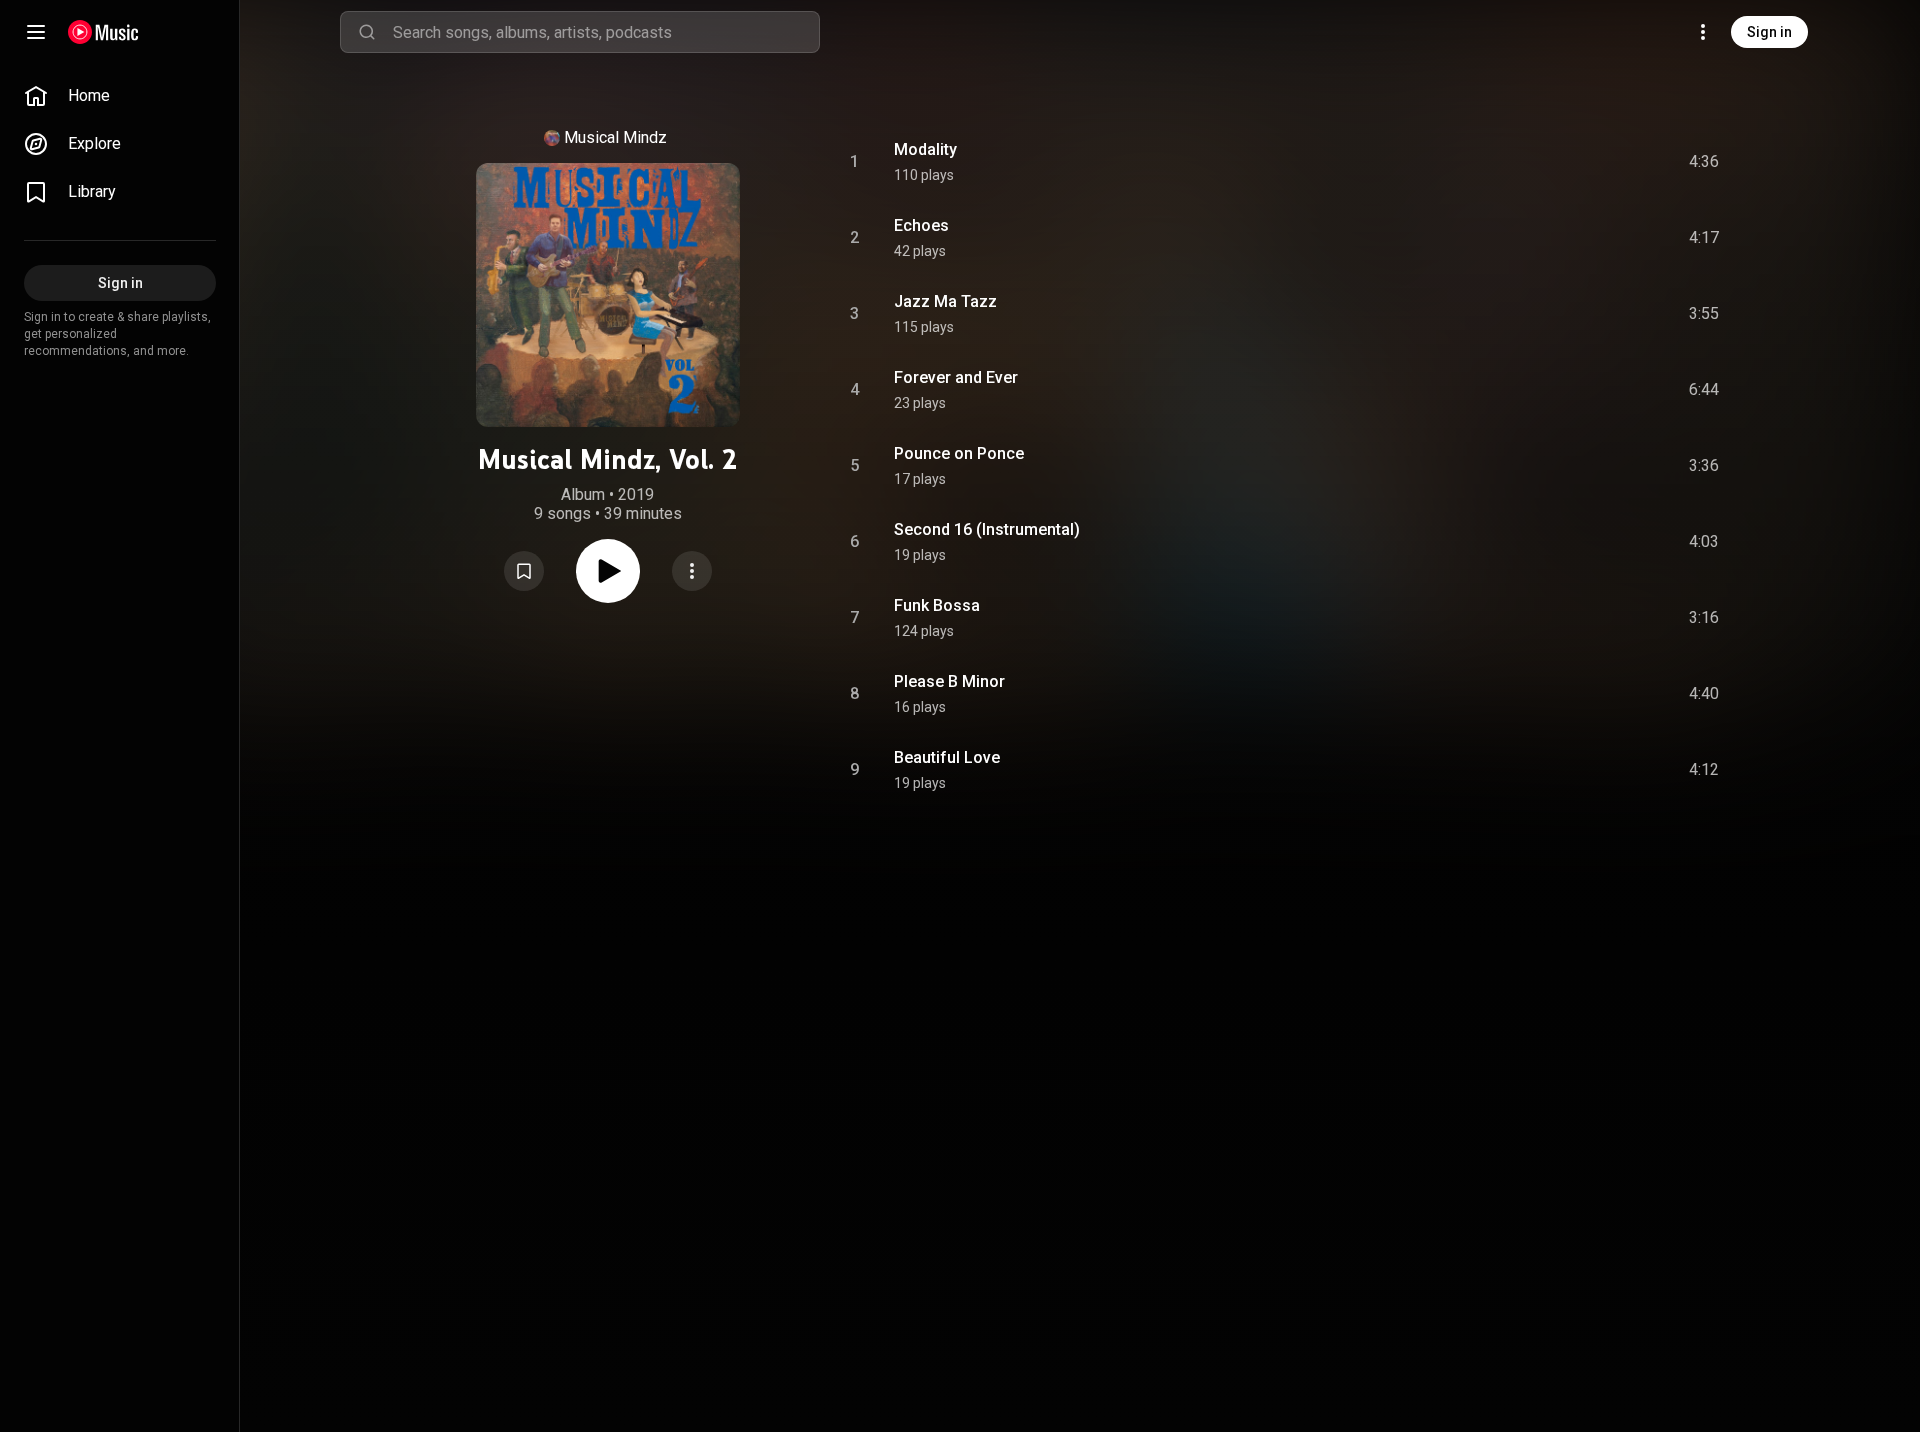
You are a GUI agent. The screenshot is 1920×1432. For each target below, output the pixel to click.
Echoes (921, 225)
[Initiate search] (367, 32)
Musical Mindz (615, 137)
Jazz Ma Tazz (945, 301)
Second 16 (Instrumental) (987, 529)
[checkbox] (1705, 162)
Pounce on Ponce (959, 453)
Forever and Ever (956, 377)
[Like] (1553, 162)
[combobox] (606, 32)
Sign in (1769, 32)
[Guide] (36, 32)
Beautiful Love (947, 757)
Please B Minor (949, 681)
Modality (925, 149)
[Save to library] (524, 571)
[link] (120, 96)
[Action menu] (692, 571)
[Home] (103, 32)
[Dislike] (1591, 162)
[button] (524, 571)
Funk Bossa (937, 605)
